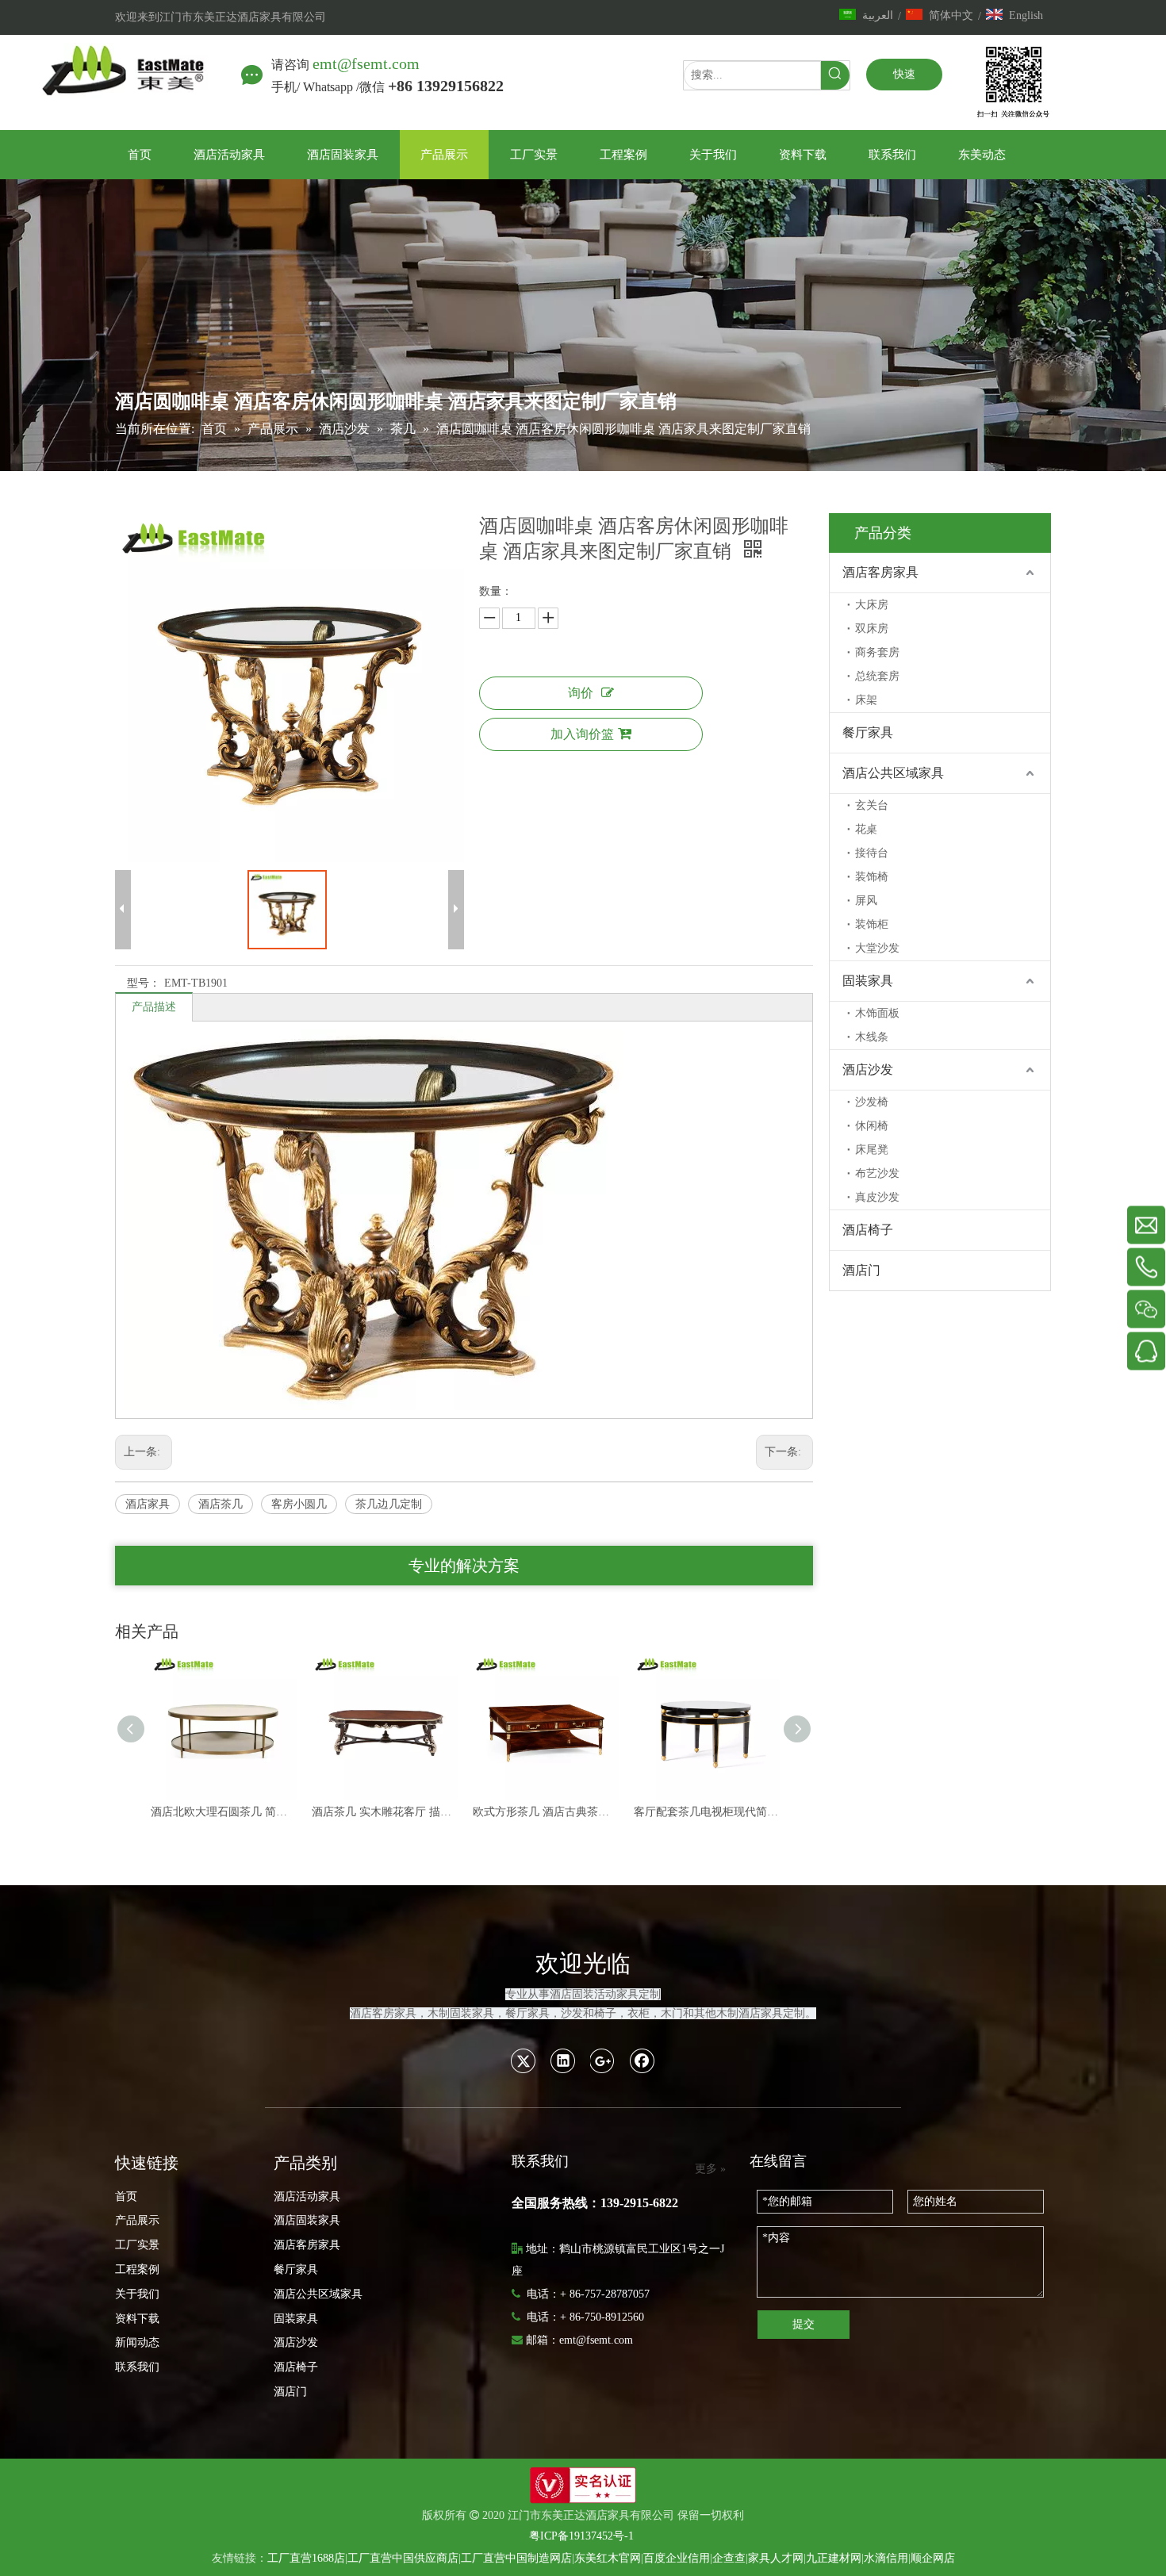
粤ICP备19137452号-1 (581, 2536)
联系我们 (137, 2367)
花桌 (866, 829)
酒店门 (861, 1270)
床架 (866, 700)
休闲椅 (872, 1126)
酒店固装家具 (307, 2220)
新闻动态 (137, 2342)
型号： (144, 983)
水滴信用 (886, 2558)
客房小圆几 (299, 1504)
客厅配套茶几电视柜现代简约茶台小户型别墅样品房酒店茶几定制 (545, 1812)
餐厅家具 (868, 732)
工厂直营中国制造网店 (516, 2558)
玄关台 (872, 805)
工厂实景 (137, 2245)
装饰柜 (872, 924)
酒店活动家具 (307, 2196)
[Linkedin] (563, 2060)
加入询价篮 (582, 734)
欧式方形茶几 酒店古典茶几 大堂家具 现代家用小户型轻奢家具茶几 (384, 1812)
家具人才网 (776, 2558)
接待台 (872, 853)
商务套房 (877, 652)
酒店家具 (148, 1504)
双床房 (872, 629)
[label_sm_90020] (583, 2485)
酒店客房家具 (880, 572)
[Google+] (603, 2060)
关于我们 (137, 2294)
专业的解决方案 (464, 1566)
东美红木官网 (608, 2558)
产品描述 (154, 1007)
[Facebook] (642, 2060)
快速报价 (904, 79)
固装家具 (868, 981)
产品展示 (137, 2220)
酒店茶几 (221, 1504)
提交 (804, 2324)
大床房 (872, 605)
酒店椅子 (868, 1230)
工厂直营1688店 (306, 2558)
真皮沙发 (877, 1197)
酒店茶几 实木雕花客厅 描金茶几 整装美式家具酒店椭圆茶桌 (223, 1812)
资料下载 (137, 2319)
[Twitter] (524, 2060)
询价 (581, 693)
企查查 (729, 2558)
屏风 (866, 901)
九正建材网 (834, 2558)
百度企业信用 (677, 2558)
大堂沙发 (877, 948)
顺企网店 (933, 2558)
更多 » (710, 2169)
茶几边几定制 (389, 1504)
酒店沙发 (868, 1069)
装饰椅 (872, 877)
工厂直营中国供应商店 (403, 2558)
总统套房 (877, 676)
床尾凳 (872, 1150)
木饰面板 (877, 1013)
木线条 (872, 1037)
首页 (126, 2196)
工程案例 (137, 2269)
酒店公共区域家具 (893, 773)
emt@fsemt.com (366, 63)
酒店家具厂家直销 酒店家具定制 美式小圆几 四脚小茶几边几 (706, 1812)
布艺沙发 (877, 1173)
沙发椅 (872, 1102)
